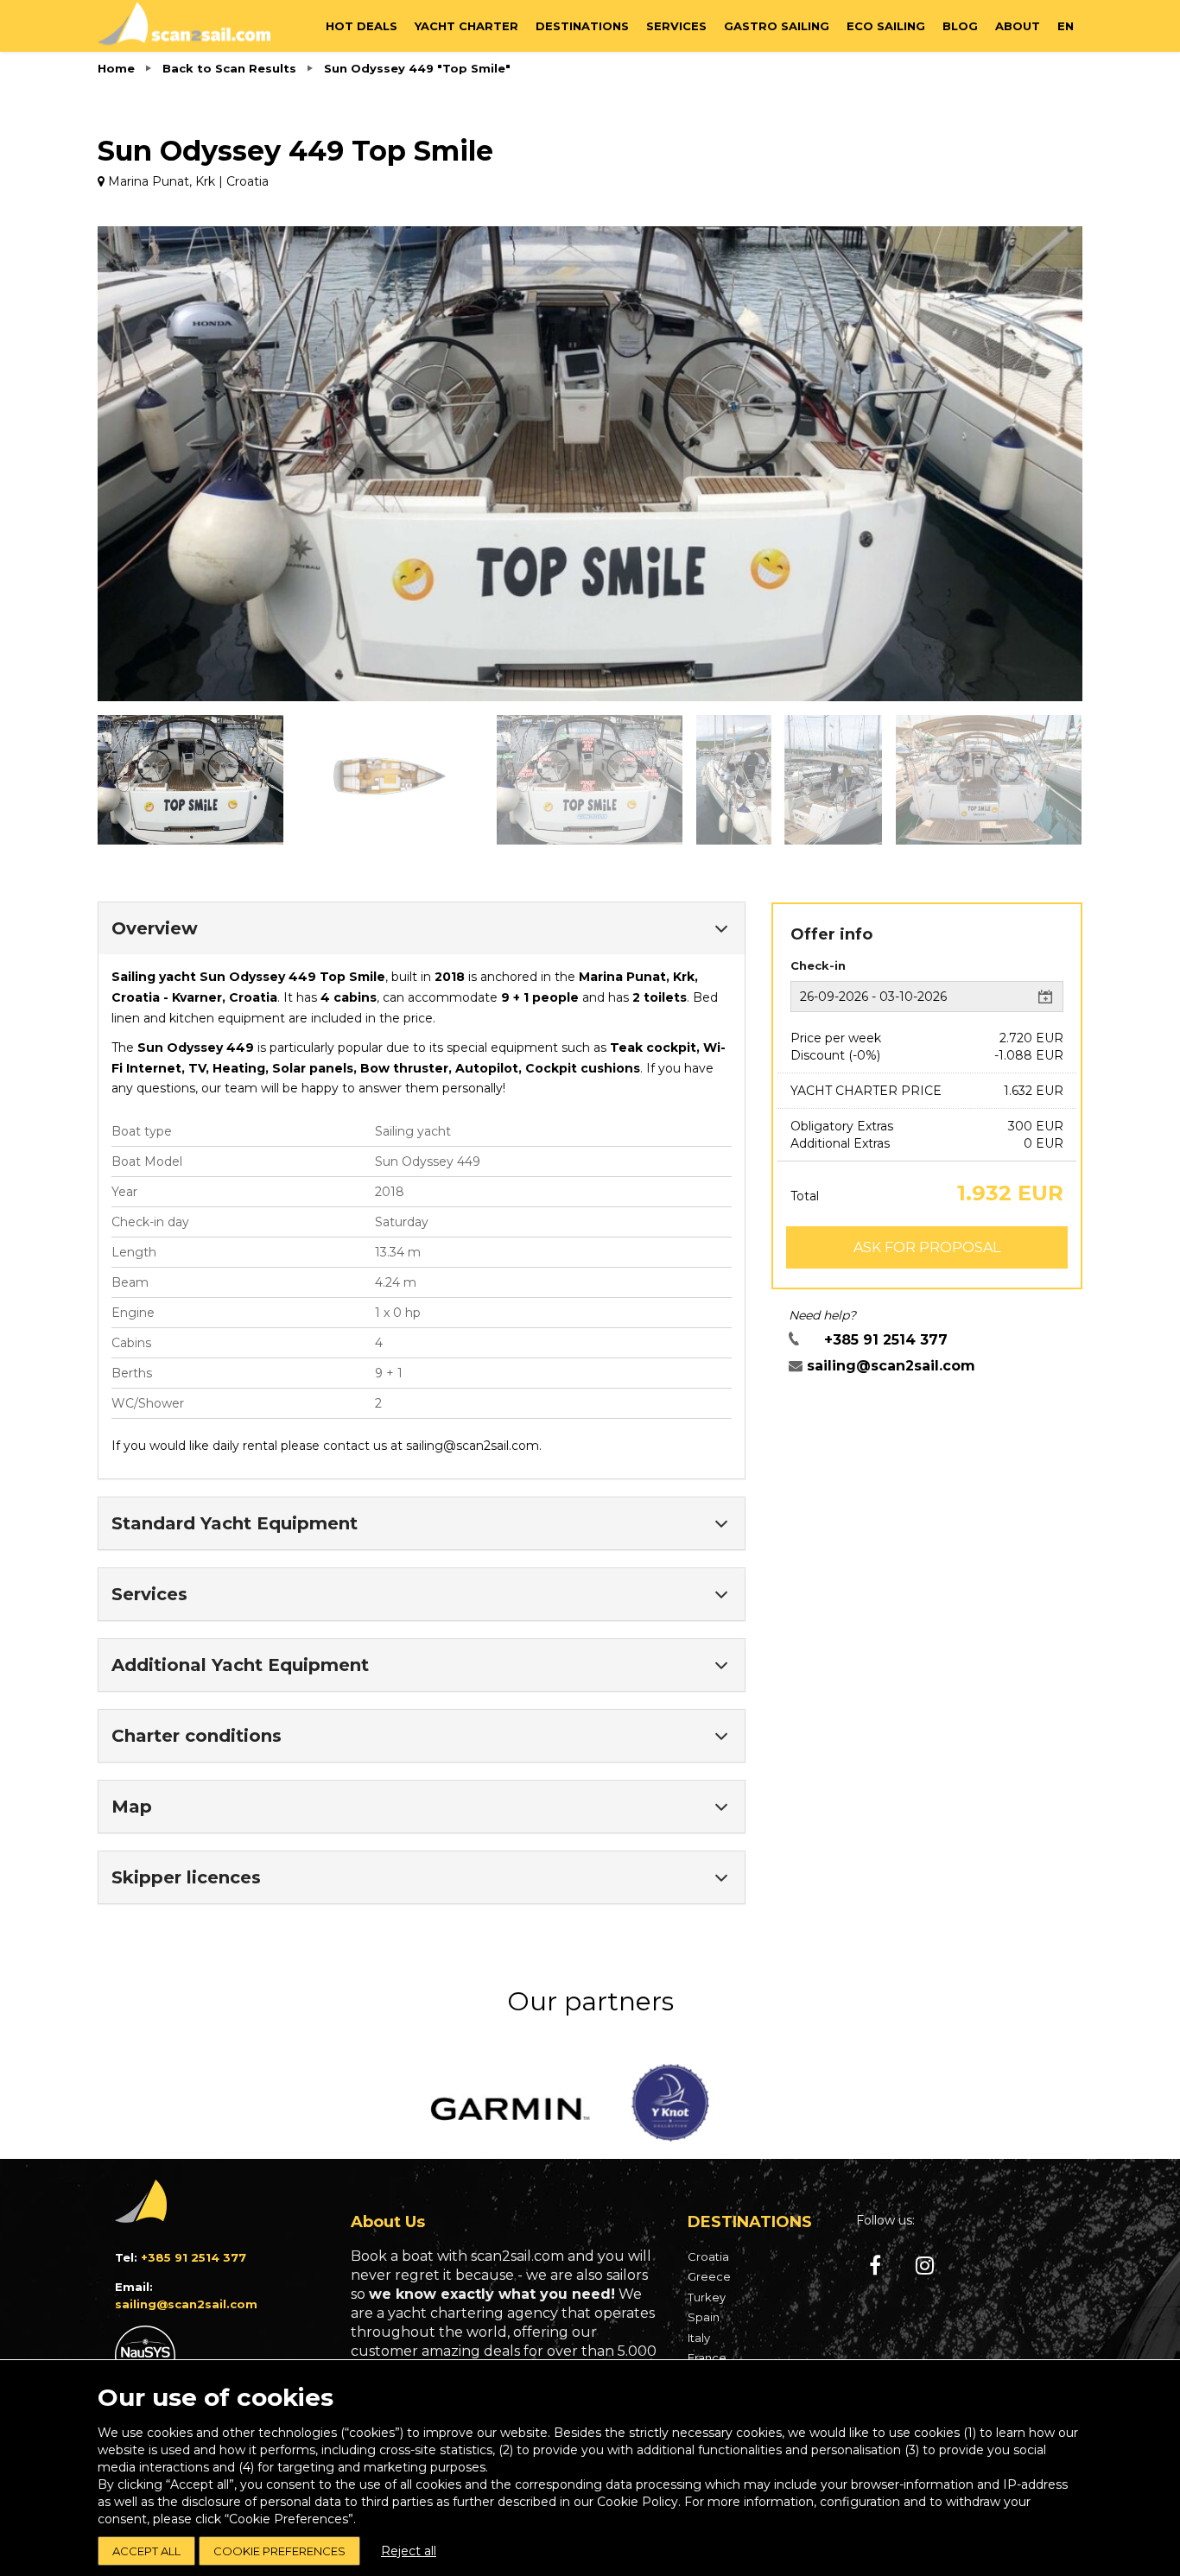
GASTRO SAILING (777, 26)
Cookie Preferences (279, 2551)
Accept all (146, 2551)
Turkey (707, 2297)
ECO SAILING (886, 26)
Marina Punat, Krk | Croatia (187, 181)
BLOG (960, 26)
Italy (699, 2338)
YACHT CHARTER (466, 26)
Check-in (818, 965)
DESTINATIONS (582, 26)
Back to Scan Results (229, 68)
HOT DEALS (362, 26)
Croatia (708, 2256)
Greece (709, 2276)
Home (116, 68)
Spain (704, 2317)
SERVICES (676, 26)
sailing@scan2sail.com (473, 1446)
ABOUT (1018, 26)
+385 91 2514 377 (886, 1340)
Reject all (409, 2551)
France (707, 2358)
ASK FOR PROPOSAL (927, 1247)
